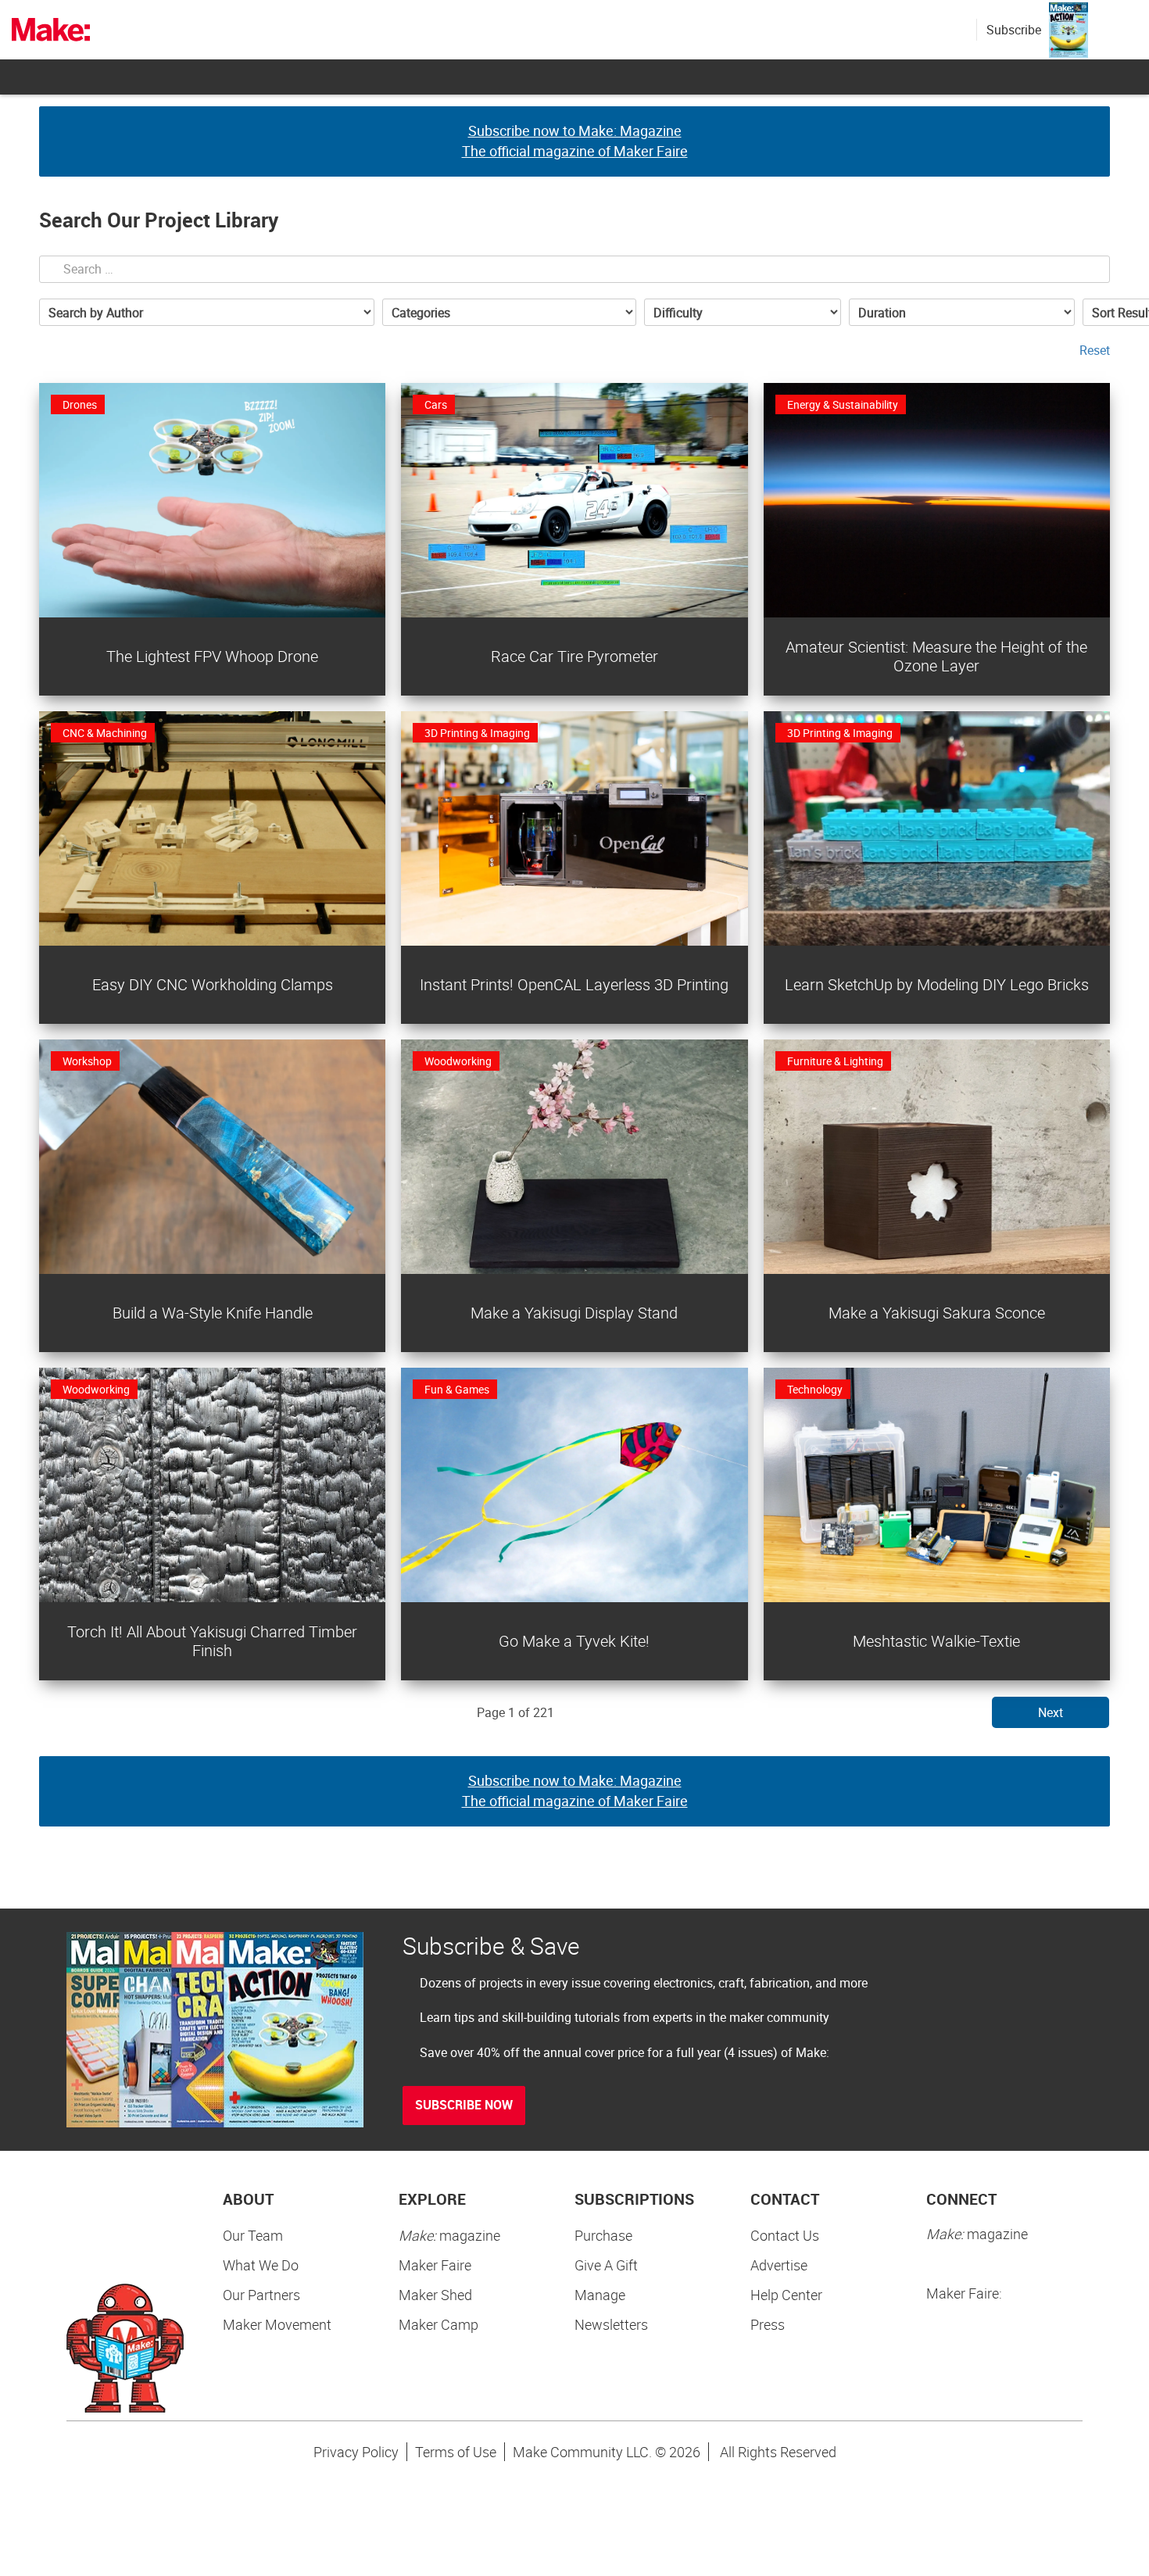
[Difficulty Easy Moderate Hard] (743, 312)
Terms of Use (456, 2452)
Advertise (779, 2265)
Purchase (603, 2235)
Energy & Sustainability (843, 404)
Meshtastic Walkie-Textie (936, 1641)
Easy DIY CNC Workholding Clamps (213, 984)
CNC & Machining (105, 733)
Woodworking (458, 1061)
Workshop (87, 1061)
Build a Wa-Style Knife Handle (213, 1313)
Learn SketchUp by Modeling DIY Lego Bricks (937, 984)
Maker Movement (277, 2324)
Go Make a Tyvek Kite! (574, 1641)
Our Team (253, 2235)
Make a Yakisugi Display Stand (574, 1313)
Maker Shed (435, 2295)
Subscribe (1014, 30)
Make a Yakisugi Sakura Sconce (937, 1313)
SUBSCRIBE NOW (464, 2105)
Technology (815, 1389)
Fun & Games (457, 1389)
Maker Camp (438, 2324)
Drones (80, 404)
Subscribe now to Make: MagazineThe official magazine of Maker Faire (575, 141)
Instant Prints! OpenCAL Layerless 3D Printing (574, 984)
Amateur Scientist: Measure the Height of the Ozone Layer (936, 656)
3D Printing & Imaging (477, 733)
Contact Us (785, 2235)
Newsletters (611, 2324)
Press (768, 2324)
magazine (449, 2235)
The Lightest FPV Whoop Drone (212, 656)
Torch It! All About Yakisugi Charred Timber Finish (212, 1641)
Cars (436, 404)
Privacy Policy (356, 2452)
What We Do (261, 2265)
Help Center (786, 2295)
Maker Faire (435, 2265)
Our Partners (261, 2295)
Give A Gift (606, 2265)
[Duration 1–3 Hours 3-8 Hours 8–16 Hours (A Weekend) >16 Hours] (962, 312)
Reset (1095, 350)
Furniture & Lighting (835, 1061)
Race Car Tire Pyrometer (574, 656)
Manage (600, 2295)
